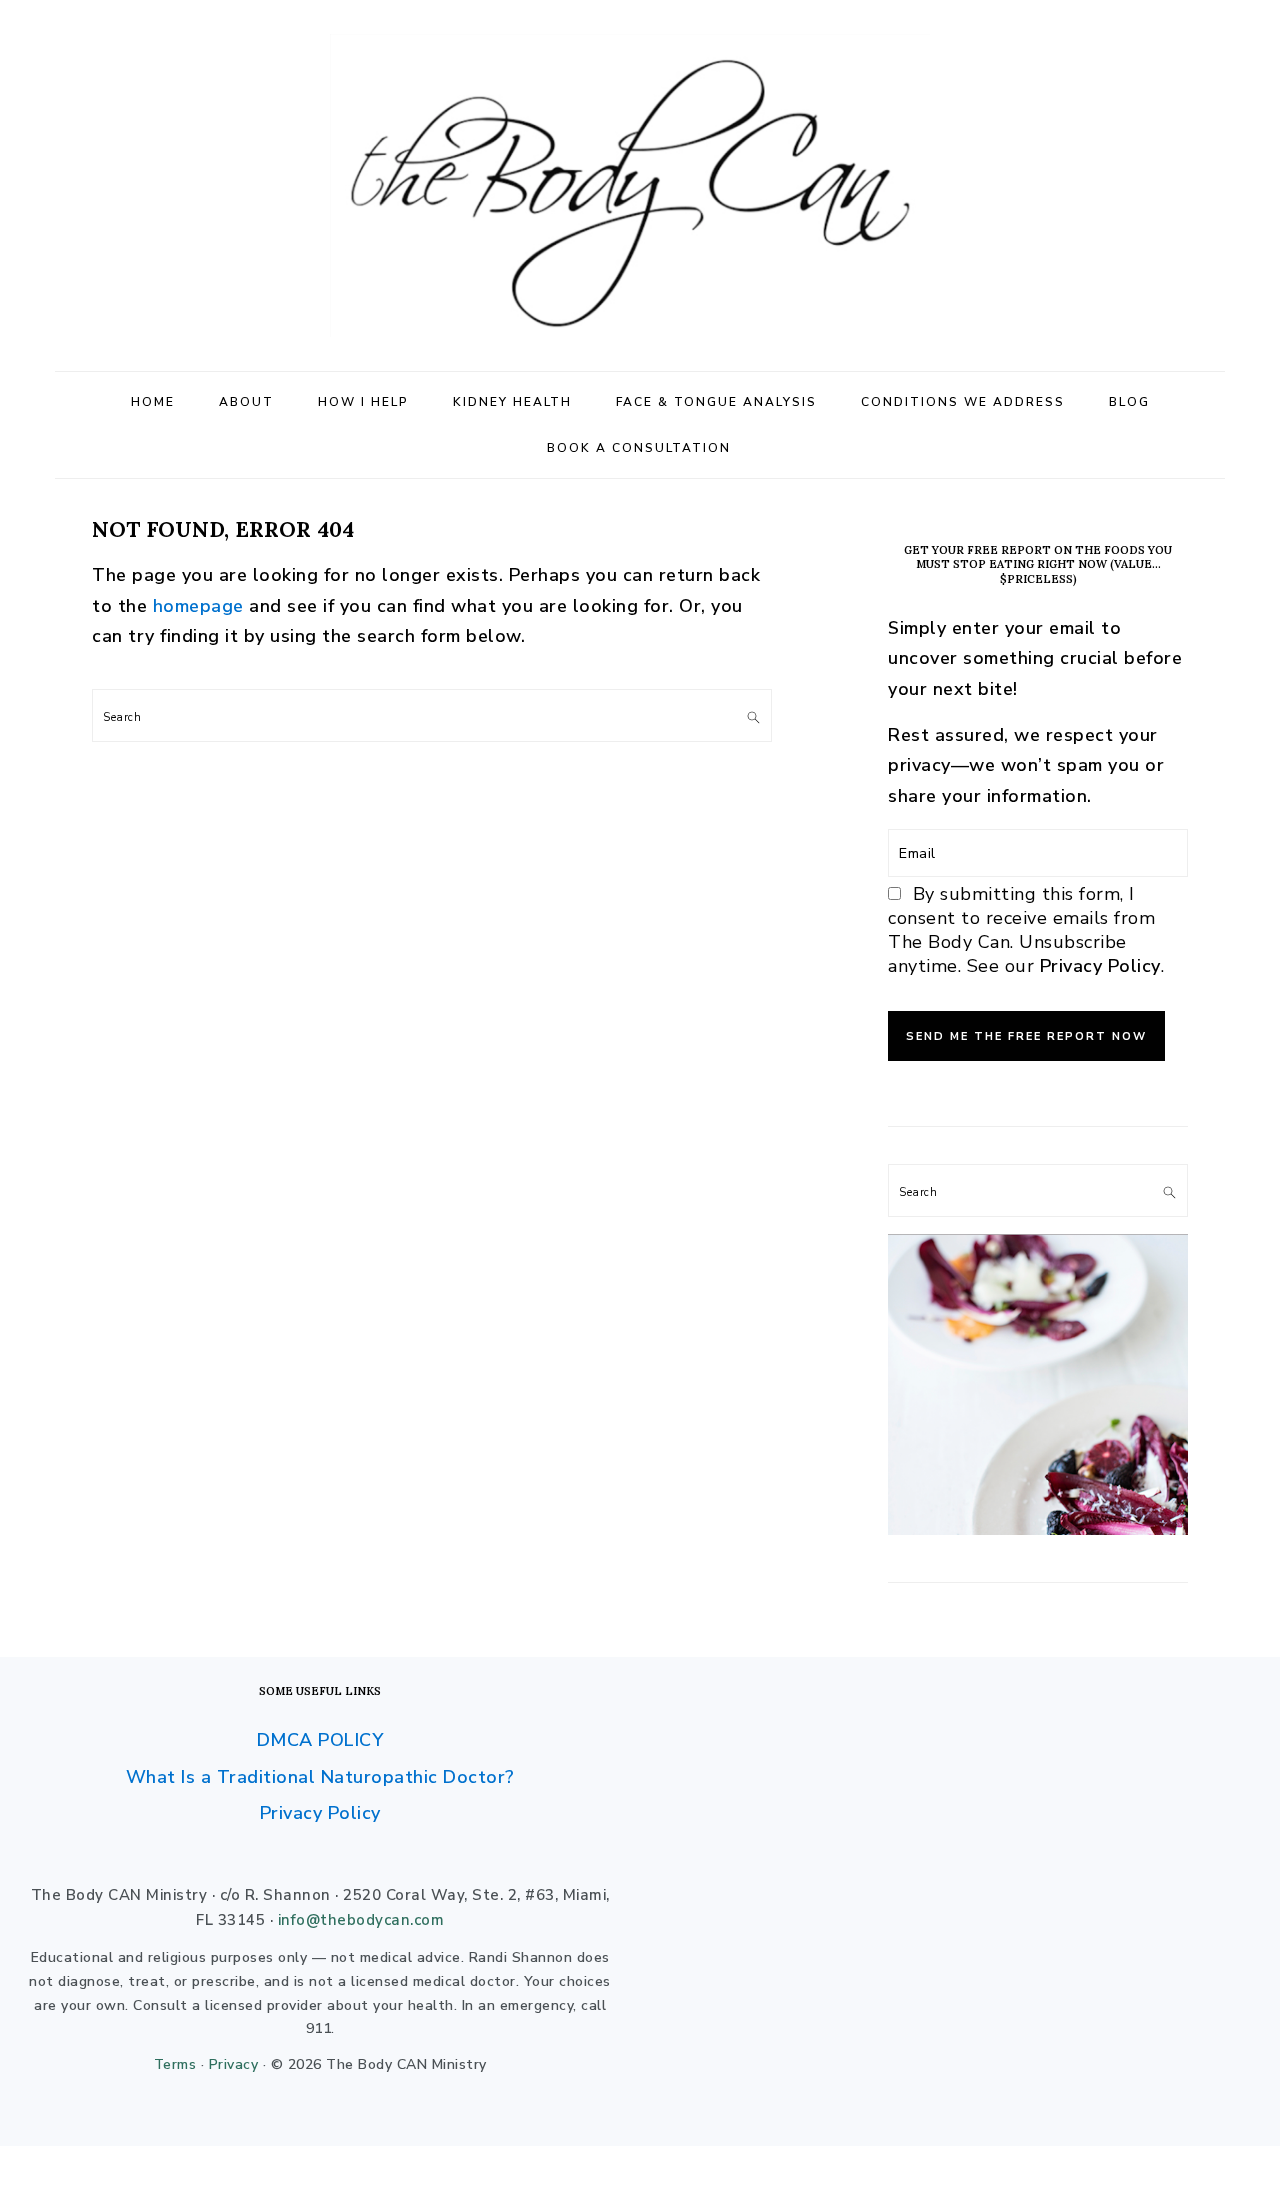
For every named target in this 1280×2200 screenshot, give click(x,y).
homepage (198, 606)
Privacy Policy (1100, 966)
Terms (175, 2064)
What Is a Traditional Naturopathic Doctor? (320, 1777)
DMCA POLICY (320, 1740)
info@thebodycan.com (361, 1920)
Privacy (234, 2064)
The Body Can (640, 185)
